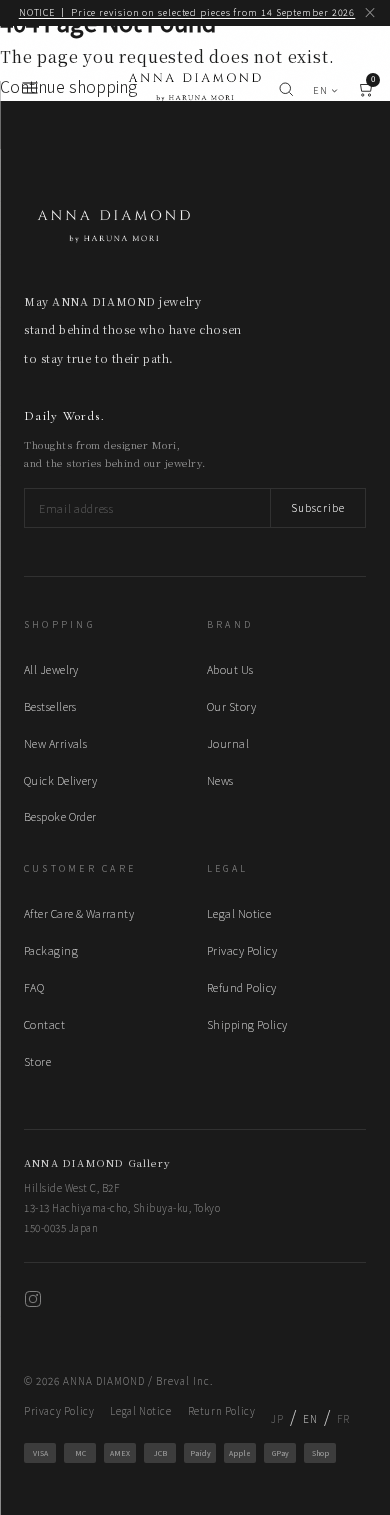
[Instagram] (33, 1301)
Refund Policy (242, 987)
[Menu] (30, 91)
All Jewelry (51, 669)
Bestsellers (50, 706)
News (220, 780)
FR (343, 1418)
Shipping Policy (247, 1024)
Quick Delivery (60, 780)
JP (277, 1418)
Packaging (51, 950)
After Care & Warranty (79, 913)
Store (37, 1061)
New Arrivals (55, 743)
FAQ (34, 987)
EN (320, 90)
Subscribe (318, 507)
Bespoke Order (60, 816)
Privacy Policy (242, 950)
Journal (228, 743)
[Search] (286, 91)
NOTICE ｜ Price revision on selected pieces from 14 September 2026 (187, 12)
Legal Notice (239, 913)
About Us (230, 669)
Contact (44, 1024)
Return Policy (222, 1410)
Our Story (231, 706)
